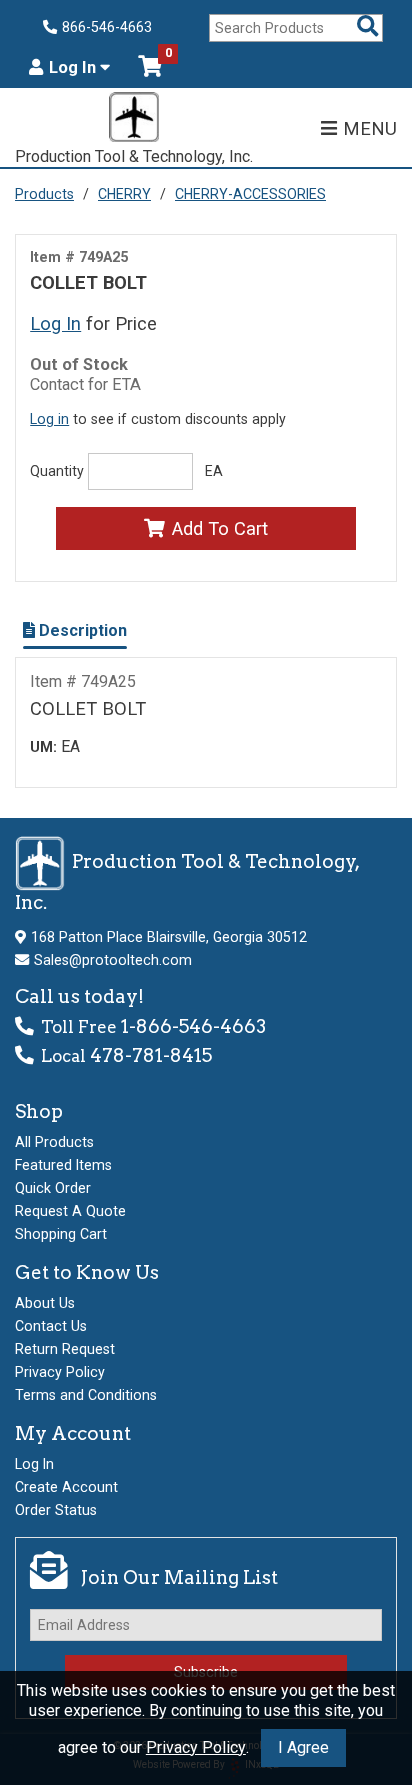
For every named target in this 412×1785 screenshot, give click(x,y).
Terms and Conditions (86, 1395)
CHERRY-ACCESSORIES (250, 194)
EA (214, 471)
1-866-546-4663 (193, 1026)
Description (81, 630)
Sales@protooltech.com (113, 960)
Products (44, 194)
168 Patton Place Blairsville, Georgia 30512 (169, 937)
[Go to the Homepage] (134, 119)
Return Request (65, 1349)
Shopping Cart (61, 1234)
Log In (74, 68)
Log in (49, 419)
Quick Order (53, 1188)
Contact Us (51, 1326)
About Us (45, 1303)
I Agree (303, 1747)
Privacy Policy (196, 1747)
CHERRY (124, 194)
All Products (54, 1142)
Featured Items (63, 1165)
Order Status (56, 1510)
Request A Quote (70, 1211)
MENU (370, 128)
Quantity (57, 471)
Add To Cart (220, 528)
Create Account (66, 1487)
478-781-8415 (151, 1055)
